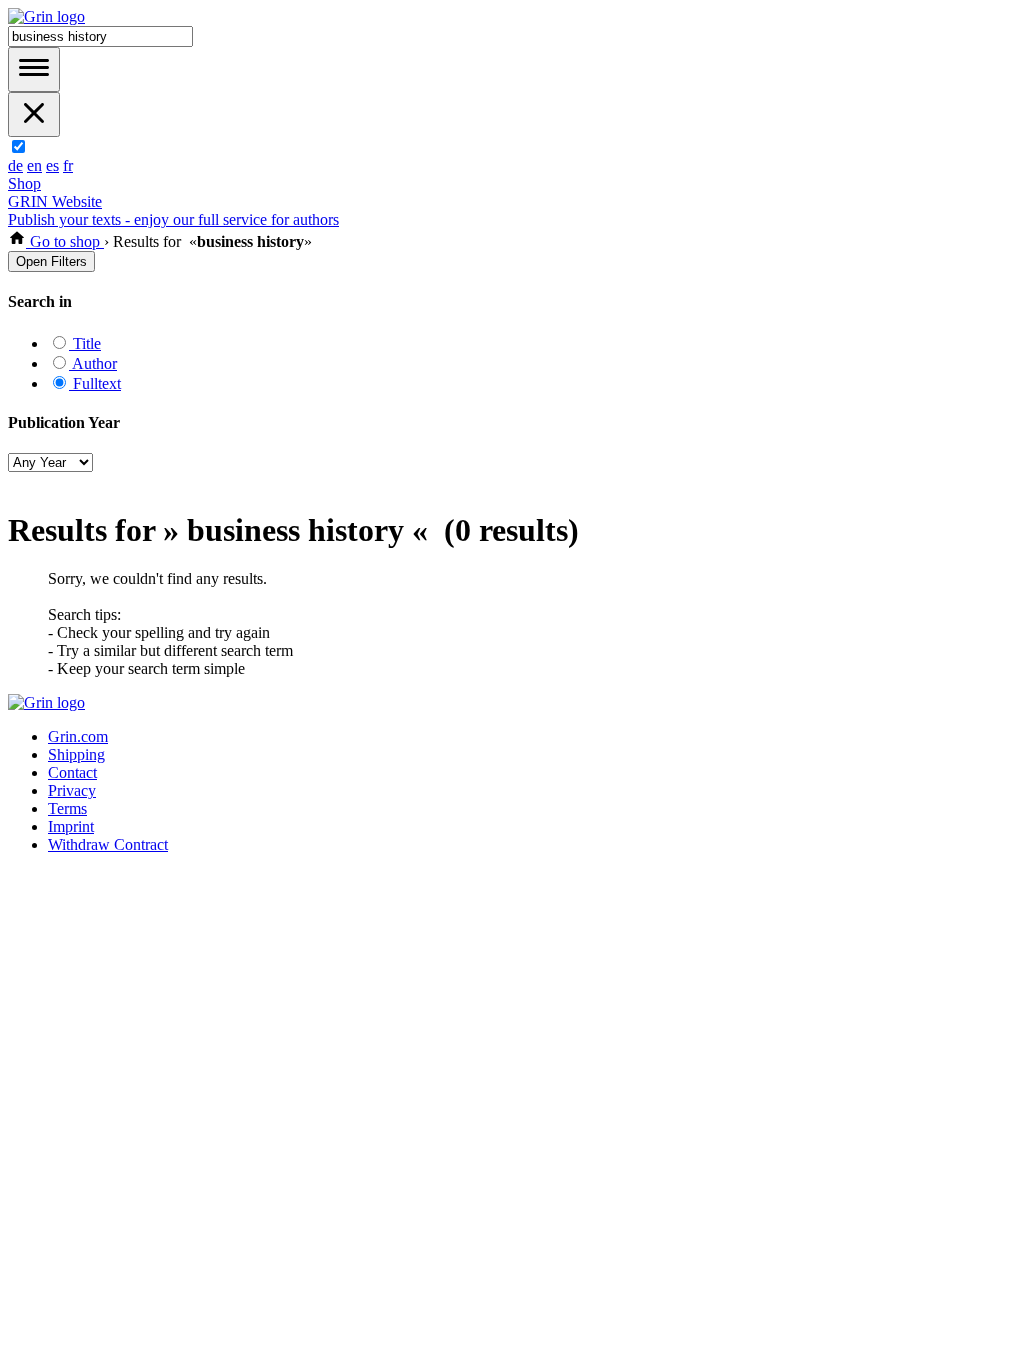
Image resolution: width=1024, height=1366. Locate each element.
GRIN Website (55, 201)
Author (93, 363)
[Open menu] (34, 69)
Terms (67, 808)
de (15, 165)
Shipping (76, 754)
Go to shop (65, 241)
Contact (72, 772)
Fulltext (95, 383)
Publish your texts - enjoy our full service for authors (173, 219)
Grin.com (78, 736)
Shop (24, 183)
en (34, 165)
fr (68, 165)
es (52, 165)
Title (85, 343)
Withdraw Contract (108, 844)
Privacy (72, 790)
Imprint (71, 826)
